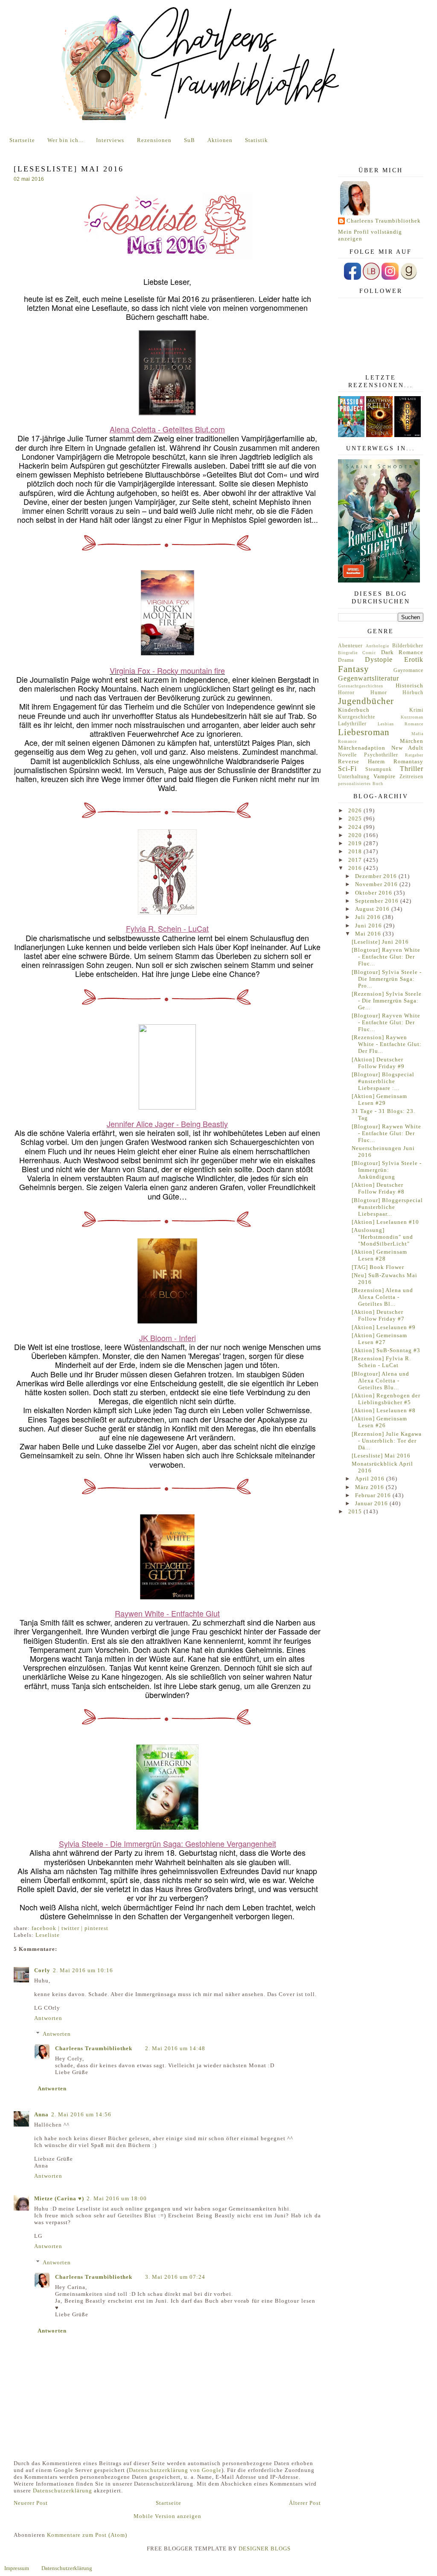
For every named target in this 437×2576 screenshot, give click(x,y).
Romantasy (408, 761)
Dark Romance (402, 652)
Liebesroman (364, 732)
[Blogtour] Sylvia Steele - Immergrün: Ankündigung (387, 1170)
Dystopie (379, 659)
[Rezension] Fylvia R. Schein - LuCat (381, 1362)
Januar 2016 (372, 1503)
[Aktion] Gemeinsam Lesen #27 (379, 1339)
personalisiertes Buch (361, 784)
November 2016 (377, 884)
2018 (356, 851)
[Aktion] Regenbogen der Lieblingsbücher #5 (386, 1399)
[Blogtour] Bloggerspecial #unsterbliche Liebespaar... (387, 1207)
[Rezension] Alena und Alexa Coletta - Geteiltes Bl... (382, 1297)
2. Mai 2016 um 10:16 (83, 1970)
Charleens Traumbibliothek (94, 2048)
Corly (42, 1970)
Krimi (416, 710)
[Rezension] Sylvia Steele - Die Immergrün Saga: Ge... (387, 1001)
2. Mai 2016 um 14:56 (81, 2114)
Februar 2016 (374, 1495)
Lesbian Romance (401, 724)
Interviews (110, 140)
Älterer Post (305, 2503)
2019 (356, 843)
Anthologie (377, 646)
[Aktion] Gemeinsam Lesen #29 (379, 1100)
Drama (346, 660)
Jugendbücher (366, 701)
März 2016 (370, 1487)
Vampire (385, 776)
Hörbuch (413, 693)
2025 (356, 819)
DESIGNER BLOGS (265, 2548)
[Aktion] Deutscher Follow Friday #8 (378, 1188)
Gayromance (408, 671)
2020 (356, 835)
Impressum (17, 2568)
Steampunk (379, 769)
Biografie (348, 653)
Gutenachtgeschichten (361, 686)
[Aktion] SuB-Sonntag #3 (386, 1350)
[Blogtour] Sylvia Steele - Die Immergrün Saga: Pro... (387, 979)
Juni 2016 (369, 926)
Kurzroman (412, 717)
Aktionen (220, 140)
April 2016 (371, 1479)
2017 (356, 860)
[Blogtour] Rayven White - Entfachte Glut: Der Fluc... (386, 957)
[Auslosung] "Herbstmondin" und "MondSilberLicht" (382, 1237)
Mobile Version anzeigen (168, 2516)
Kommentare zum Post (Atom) (87, 2535)
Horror (346, 693)
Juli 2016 (369, 917)
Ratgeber (414, 755)
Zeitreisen (411, 777)
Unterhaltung (354, 777)
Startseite (22, 140)
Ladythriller (352, 724)
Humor (379, 693)
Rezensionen (154, 140)
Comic (369, 653)
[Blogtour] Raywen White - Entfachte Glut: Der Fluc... (386, 1133)
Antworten (48, 2018)
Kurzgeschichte (357, 717)
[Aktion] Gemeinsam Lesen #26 (379, 1422)
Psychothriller (381, 755)
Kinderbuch (354, 710)
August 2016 (373, 909)
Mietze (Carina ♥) (59, 2198)
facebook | (47, 1928)
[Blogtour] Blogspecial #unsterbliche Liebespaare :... (383, 1081)
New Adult (408, 748)
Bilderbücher (408, 646)
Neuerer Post (31, 2503)
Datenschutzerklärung (63, 2491)
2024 (356, 827)
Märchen (412, 741)
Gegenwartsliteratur (369, 678)
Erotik (414, 659)
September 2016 (378, 901)
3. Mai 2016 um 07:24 (175, 2277)
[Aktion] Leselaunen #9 (384, 1327)
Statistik (256, 140)
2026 (356, 810)
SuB (189, 140)
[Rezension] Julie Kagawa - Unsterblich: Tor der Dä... (387, 1441)
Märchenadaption (362, 748)
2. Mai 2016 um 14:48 (175, 2048)
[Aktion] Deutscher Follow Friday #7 (378, 1315)
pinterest (96, 1928)
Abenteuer (350, 646)
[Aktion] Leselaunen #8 (384, 1410)
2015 (356, 1511)
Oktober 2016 (374, 893)
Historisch (409, 685)
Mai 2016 (369, 934)
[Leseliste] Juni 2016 (380, 942)
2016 (356, 868)
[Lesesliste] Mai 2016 (381, 1456)
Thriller (412, 769)
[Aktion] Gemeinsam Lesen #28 (379, 1255)
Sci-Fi (347, 769)
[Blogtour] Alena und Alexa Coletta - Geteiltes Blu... (380, 1381)
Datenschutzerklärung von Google (175, 2470)
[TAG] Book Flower (378, 1267)
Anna (41, 2114)
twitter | (73, 1928)
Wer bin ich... (66, 140)
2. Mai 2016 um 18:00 (117, 2198)
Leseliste (48, 1935)
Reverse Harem (361, 761)
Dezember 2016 (377, 876)
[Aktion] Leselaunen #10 (385, 1222)
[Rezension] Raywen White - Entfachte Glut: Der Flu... (387, 1044)
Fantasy (354, 669)
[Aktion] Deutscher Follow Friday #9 (378, 1063)
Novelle (347, 755)
